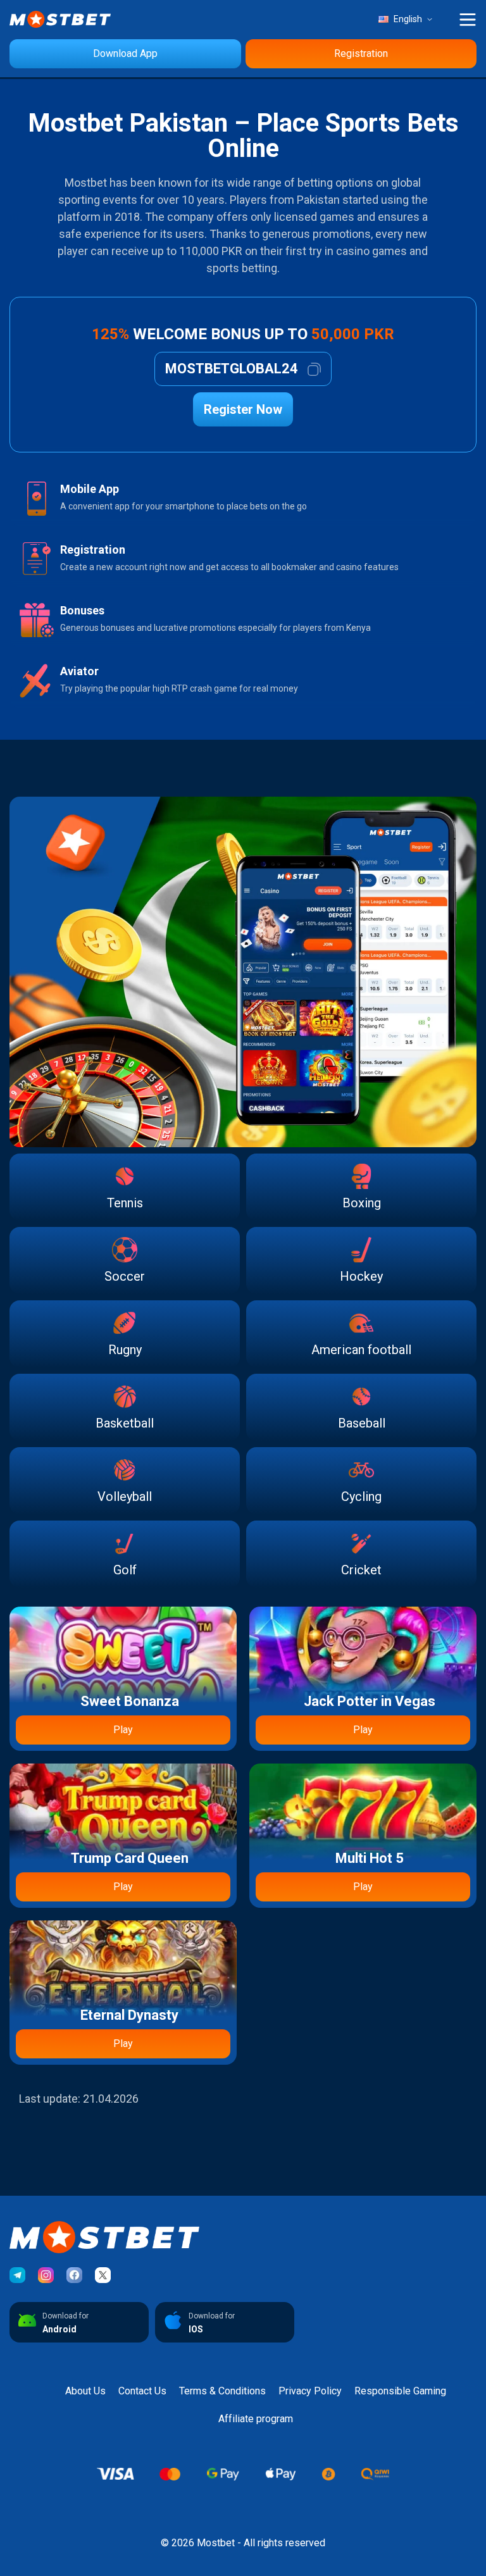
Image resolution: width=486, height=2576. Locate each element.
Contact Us (142, 2391)
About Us (85, 2391)
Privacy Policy (310, 2391)
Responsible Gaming (400, 2391)
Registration (361, 53)
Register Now (243, 409)
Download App (125, 53)
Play (123, 1730)
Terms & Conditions (222, 2391)
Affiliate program (256, 2419)
